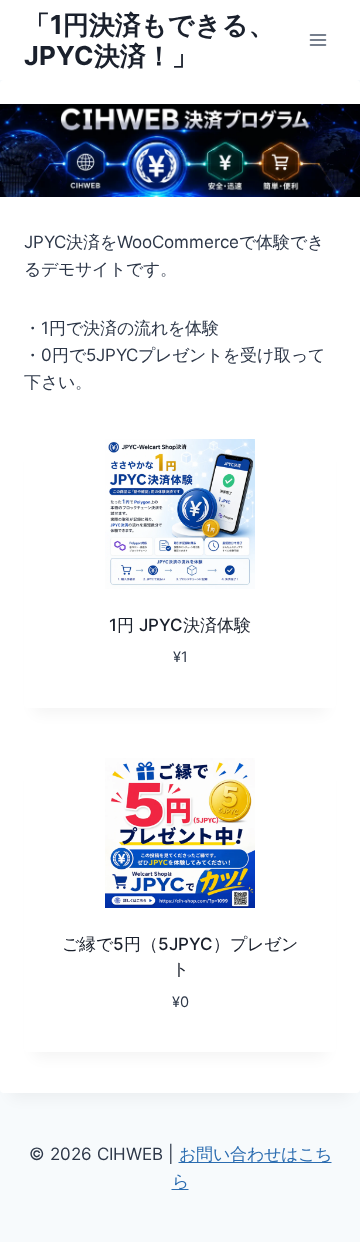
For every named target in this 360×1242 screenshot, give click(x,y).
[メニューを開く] (317, 39)
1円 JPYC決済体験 (180, 625)
